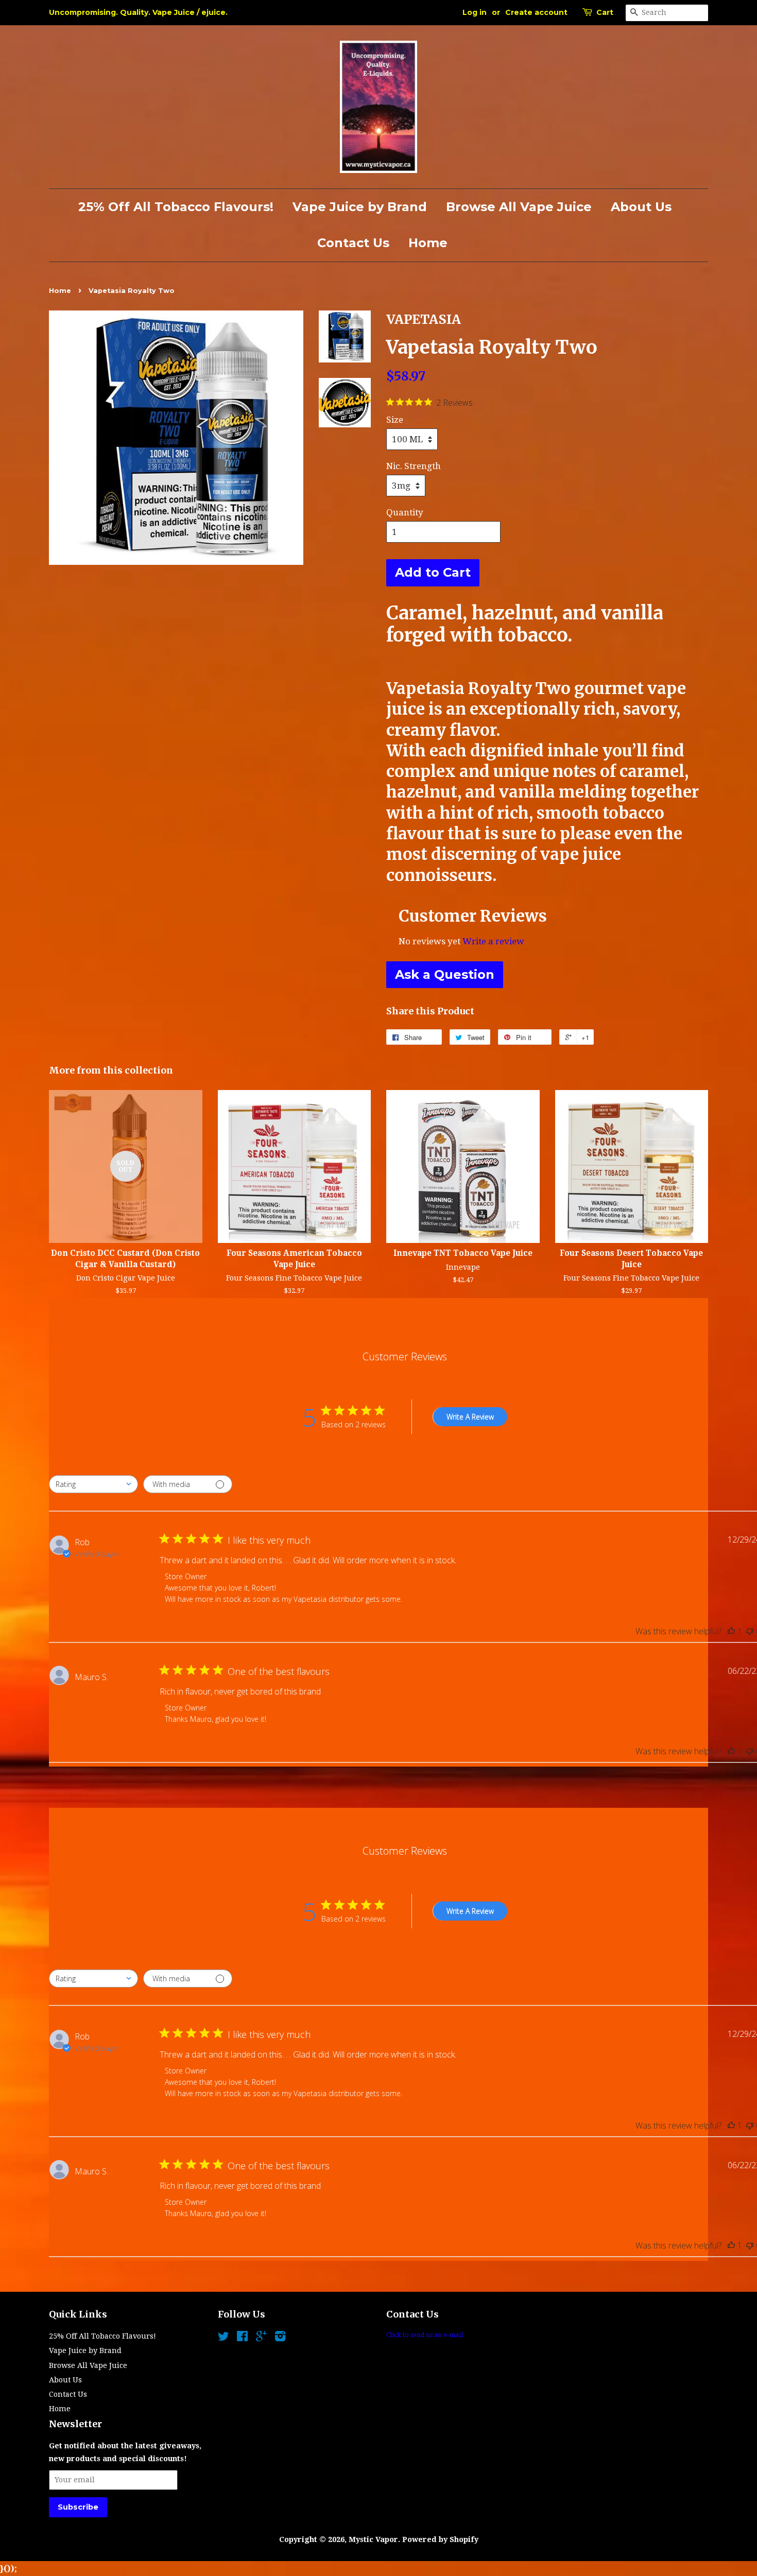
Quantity (405, 512)
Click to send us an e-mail (425, 2335)
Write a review (493, 941)
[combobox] (93, 1484)
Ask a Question (445, 974)
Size (395, 420)
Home (428, 243)
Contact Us (353, 243)
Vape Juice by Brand (360, 207)
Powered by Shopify (440, 2539)
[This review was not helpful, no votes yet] (750, 1631)
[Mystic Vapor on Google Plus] (261, 2338)
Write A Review (470, 1417)
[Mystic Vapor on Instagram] (280, 2338)
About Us (641, 207)
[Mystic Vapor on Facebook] (242, 2338)
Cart (605, 12)
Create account (536, 12)
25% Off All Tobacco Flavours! (176, 207)
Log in (475, 12)
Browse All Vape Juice (519, 207)
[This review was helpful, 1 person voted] (731, 1631)
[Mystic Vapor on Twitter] (223, 2338)
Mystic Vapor (373, 2539)
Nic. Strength (414, 466)
